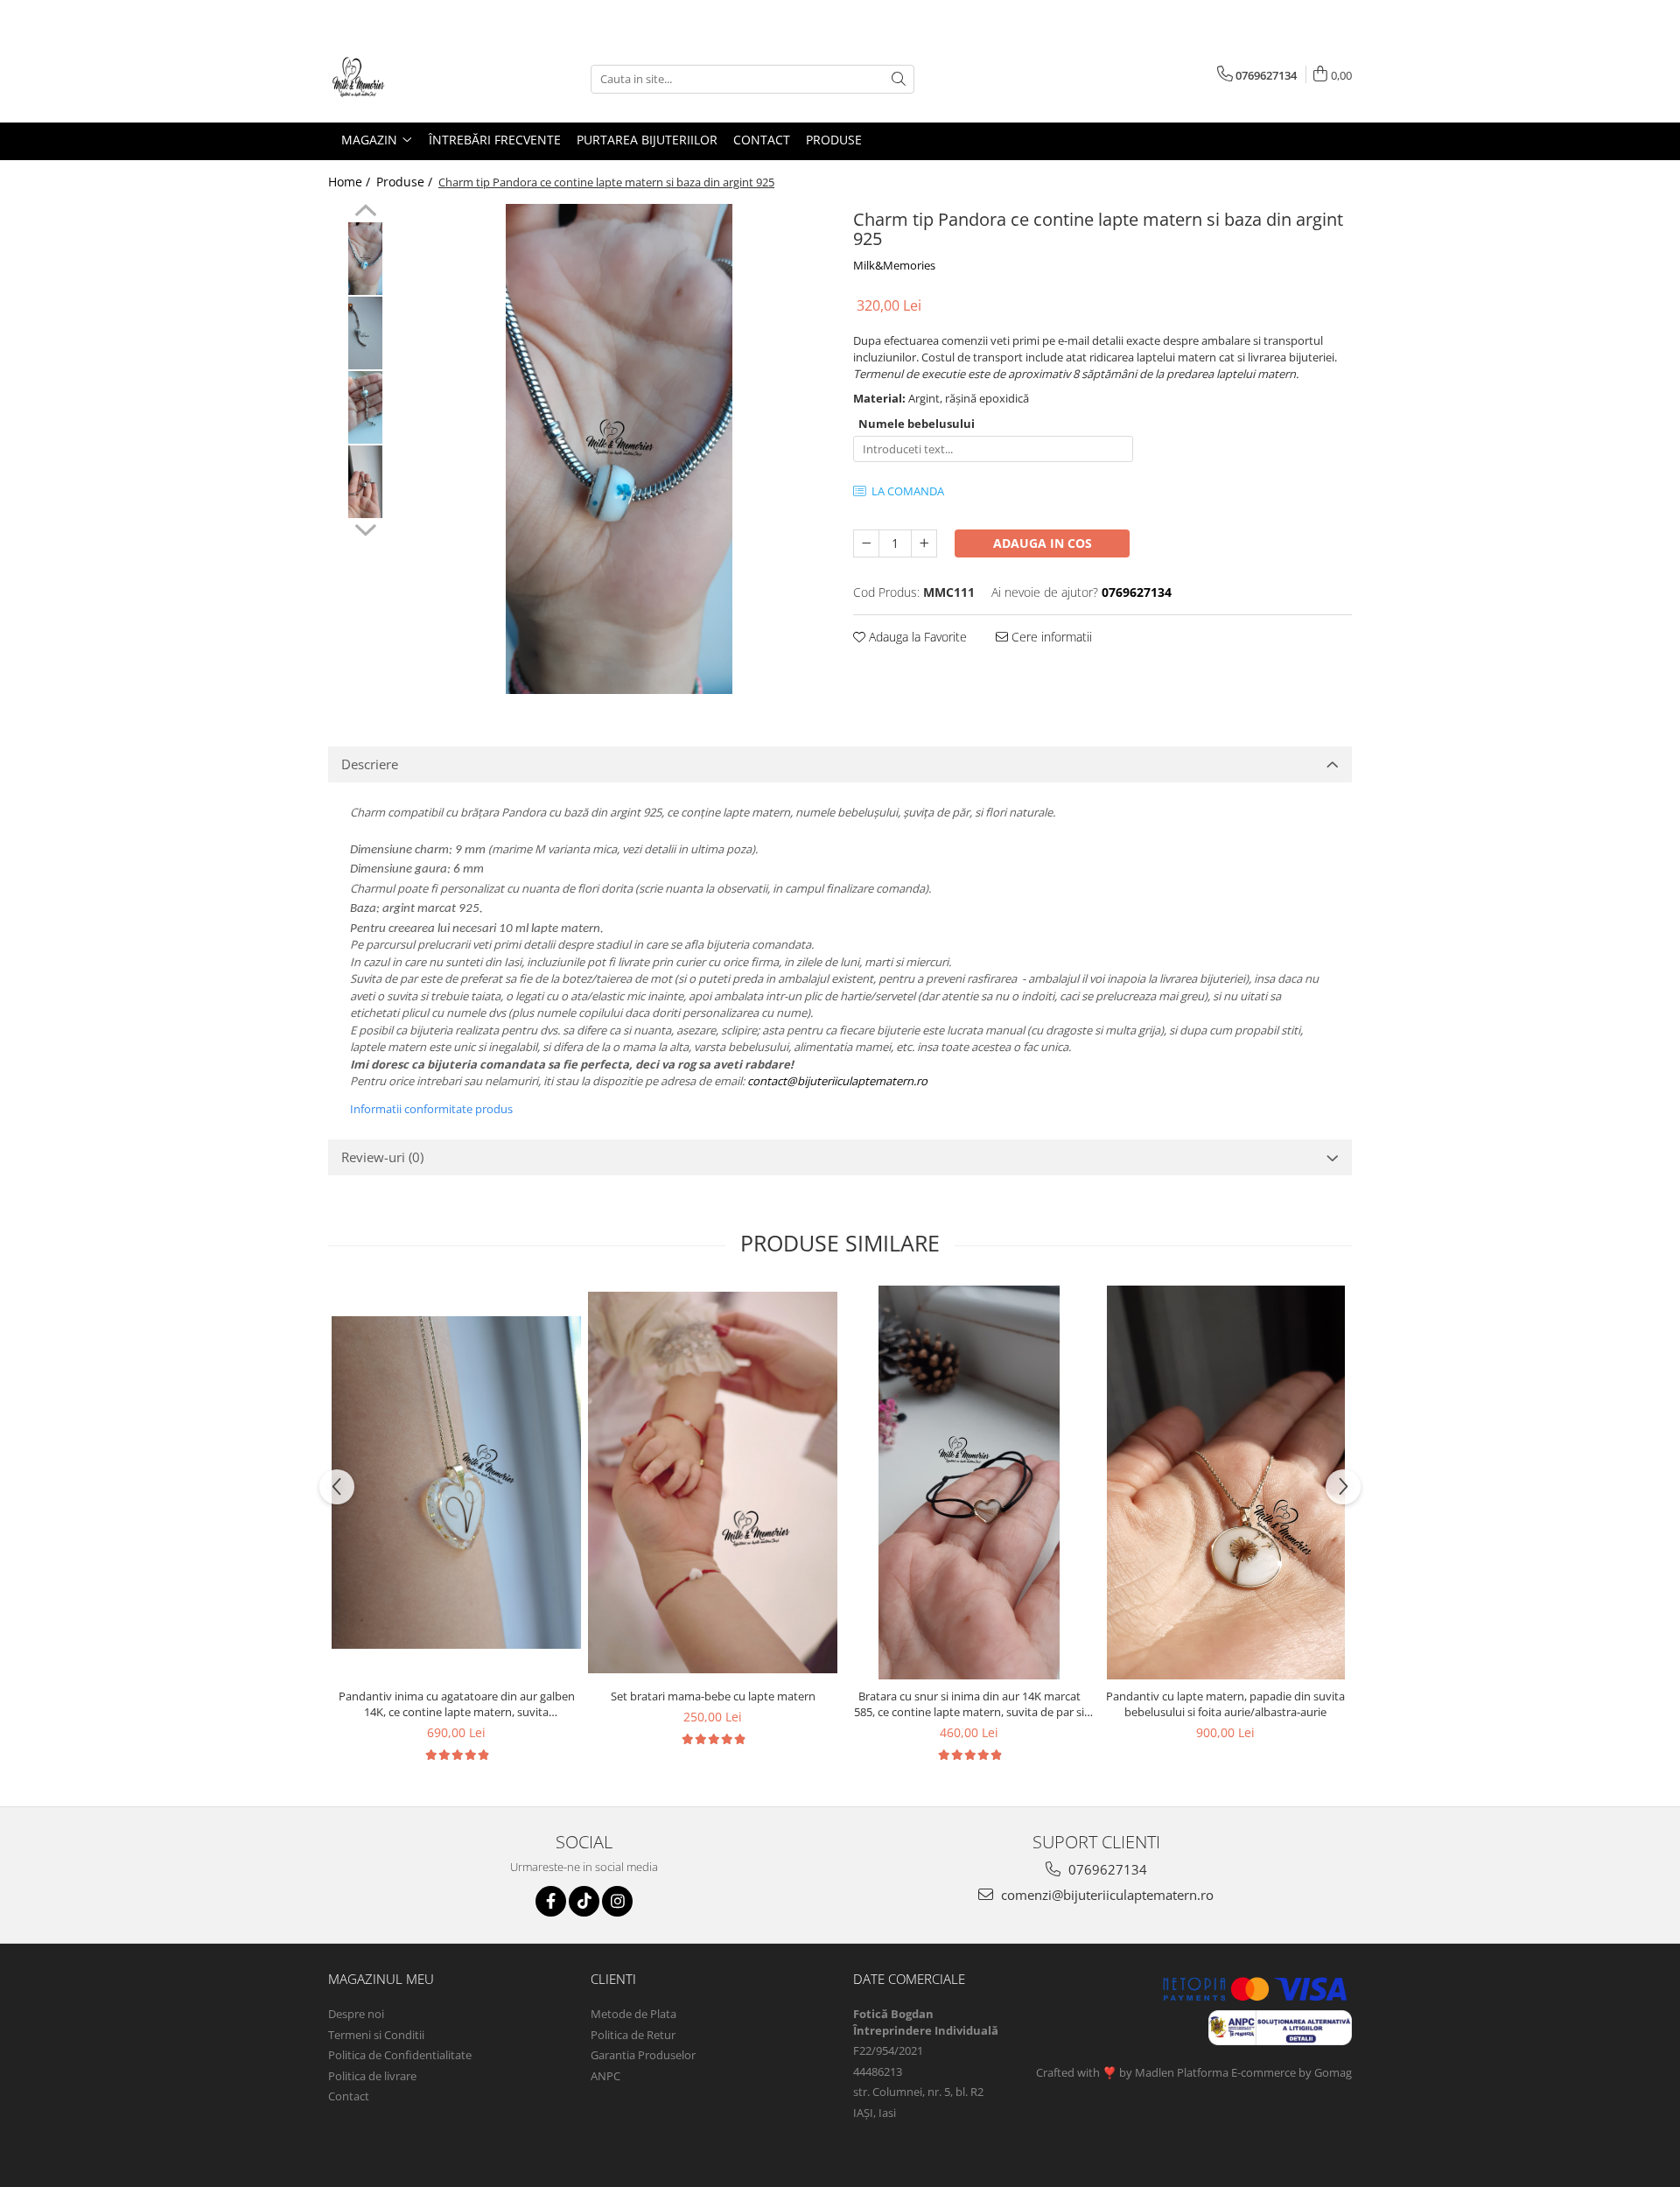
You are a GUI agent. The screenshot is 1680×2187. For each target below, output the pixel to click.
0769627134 (1106, 1869)
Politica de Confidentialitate (400, 2055)
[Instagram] (617, 1901)
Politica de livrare (372, 2076)
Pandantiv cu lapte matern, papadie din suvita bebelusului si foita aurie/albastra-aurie (1225, 1704)
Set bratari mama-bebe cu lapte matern (713, 1696)
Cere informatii (1050, 637)
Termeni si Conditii (376, 2035)
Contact (349, 2096)
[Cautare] (899, 79)
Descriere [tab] (370, 764)
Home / (351, 182)
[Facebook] (551, 1901)
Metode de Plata (633, 2014)
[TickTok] (584, 1901)
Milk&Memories (894, 265)
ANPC (605, 2076)
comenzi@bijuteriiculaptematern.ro (1106, 1895)
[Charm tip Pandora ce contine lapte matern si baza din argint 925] (619, 449)
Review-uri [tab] (382, 1157)
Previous (365, 213)
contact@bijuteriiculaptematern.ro (837, 1081)
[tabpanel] (619, 449)
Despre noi (356, 2014)
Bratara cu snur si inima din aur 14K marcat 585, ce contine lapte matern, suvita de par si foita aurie (969, 1704)
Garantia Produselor (643, 2055)
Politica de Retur (633, 2035)
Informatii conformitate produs (431, 1109)
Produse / (406, 182)
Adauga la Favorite (916, 637)
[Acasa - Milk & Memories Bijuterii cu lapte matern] (416, 79)
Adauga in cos (1043, 543)
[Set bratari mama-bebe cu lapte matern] (713, 1483)
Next (365, 528)
